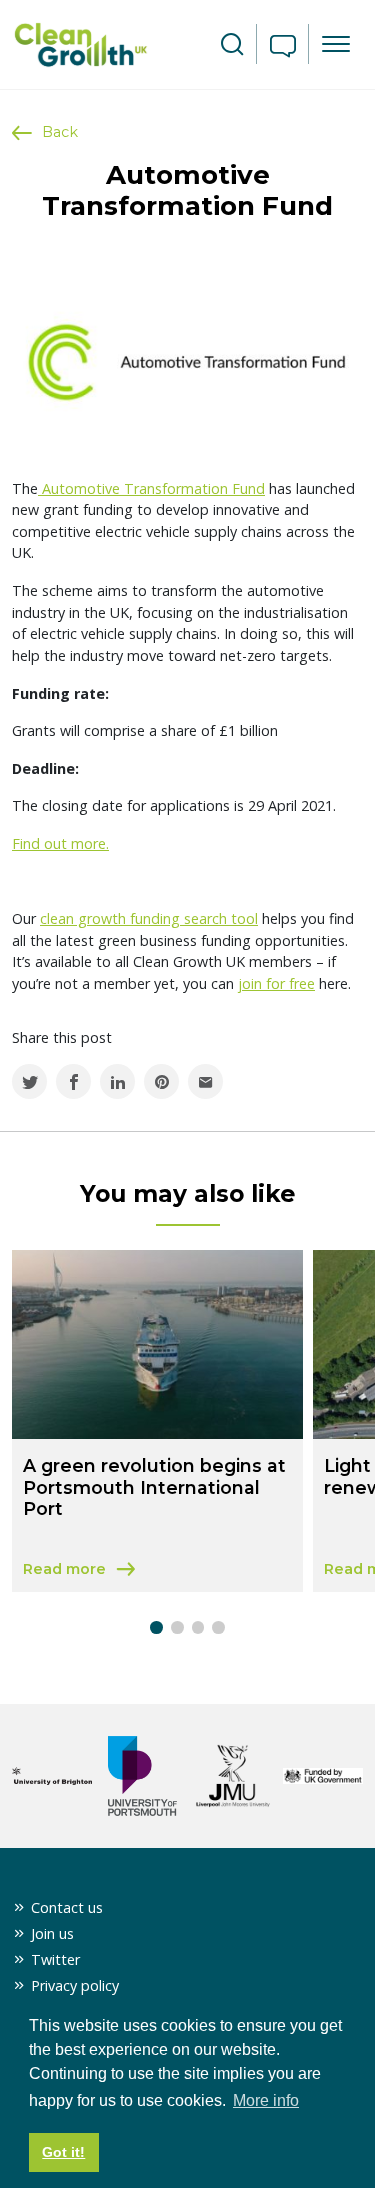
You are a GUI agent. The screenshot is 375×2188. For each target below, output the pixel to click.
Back (60, 132)
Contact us (67, 1907)
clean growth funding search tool (149, 918)
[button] (156, 1627)
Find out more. (60, 843)
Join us (52, 1933)
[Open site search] (232, 45)
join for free (276, 983)
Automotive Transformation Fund (151, 488)
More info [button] (266, 2100)
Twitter (55, 1959)
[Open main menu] (336, 44)
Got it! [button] (63, 2152)
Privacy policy (75, 1985)
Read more (157, 1570)
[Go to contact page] (283, 48)
